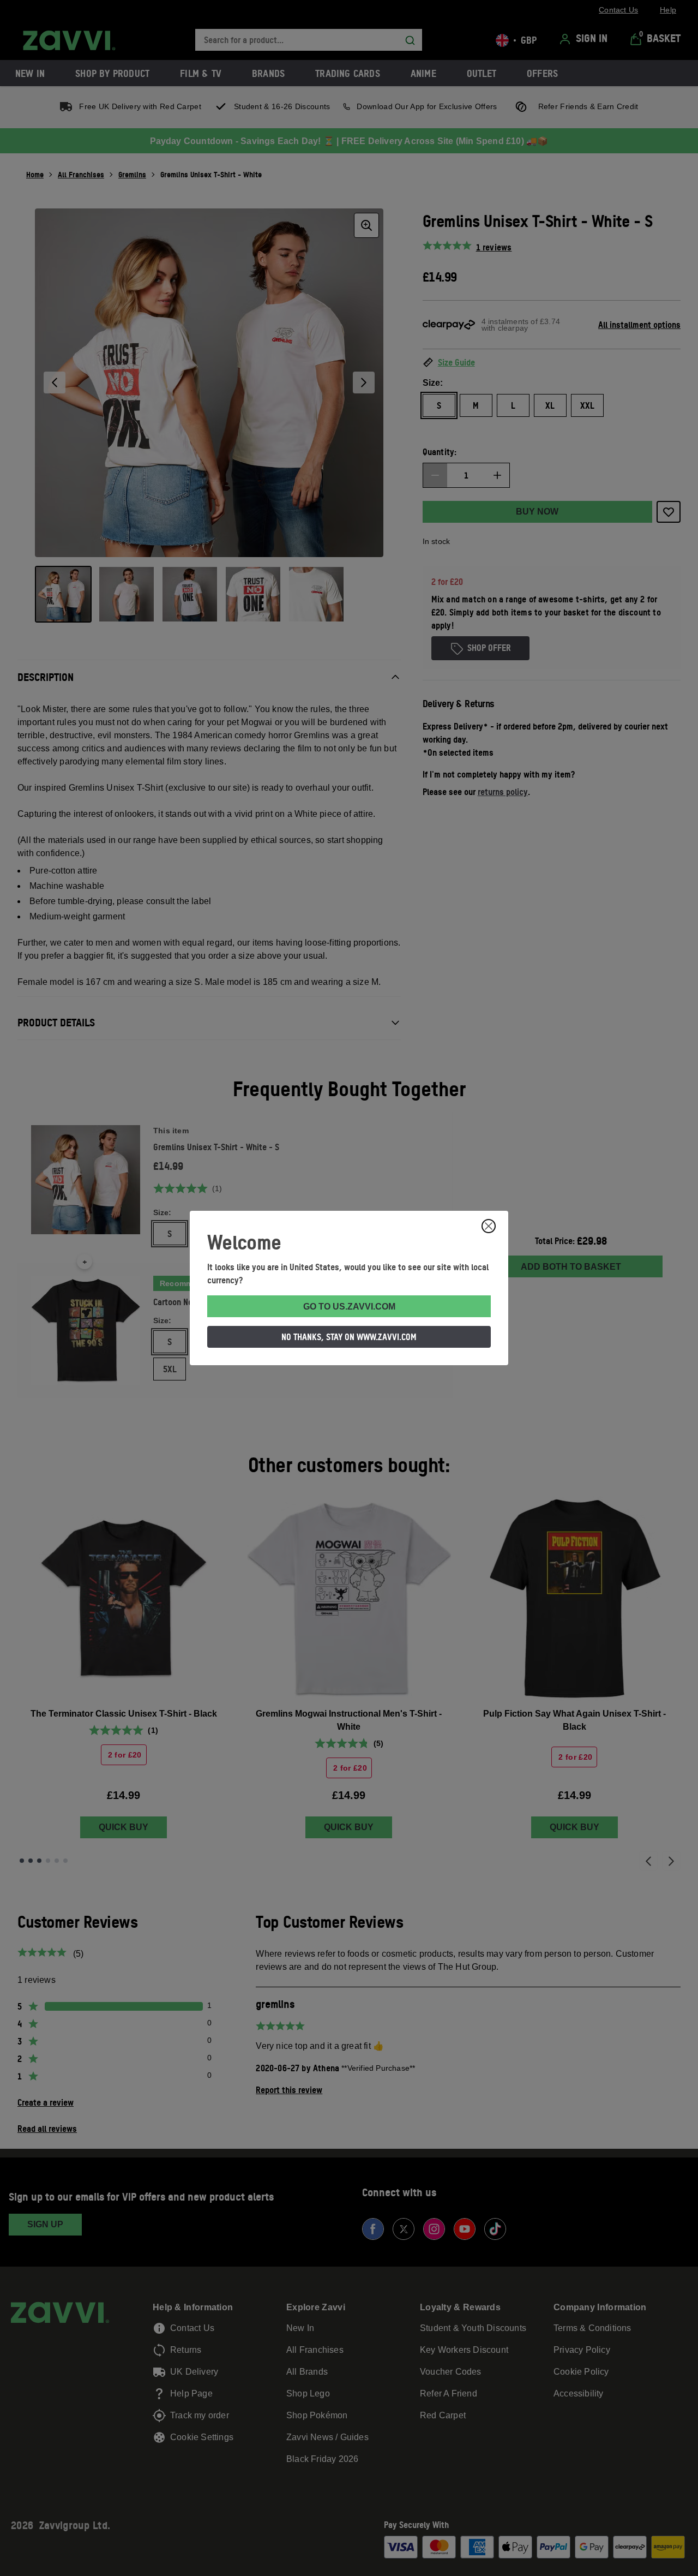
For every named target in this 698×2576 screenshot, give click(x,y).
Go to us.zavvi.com (349, 1307)
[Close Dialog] (489, 1226)
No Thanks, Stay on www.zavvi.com (349, 1337)
